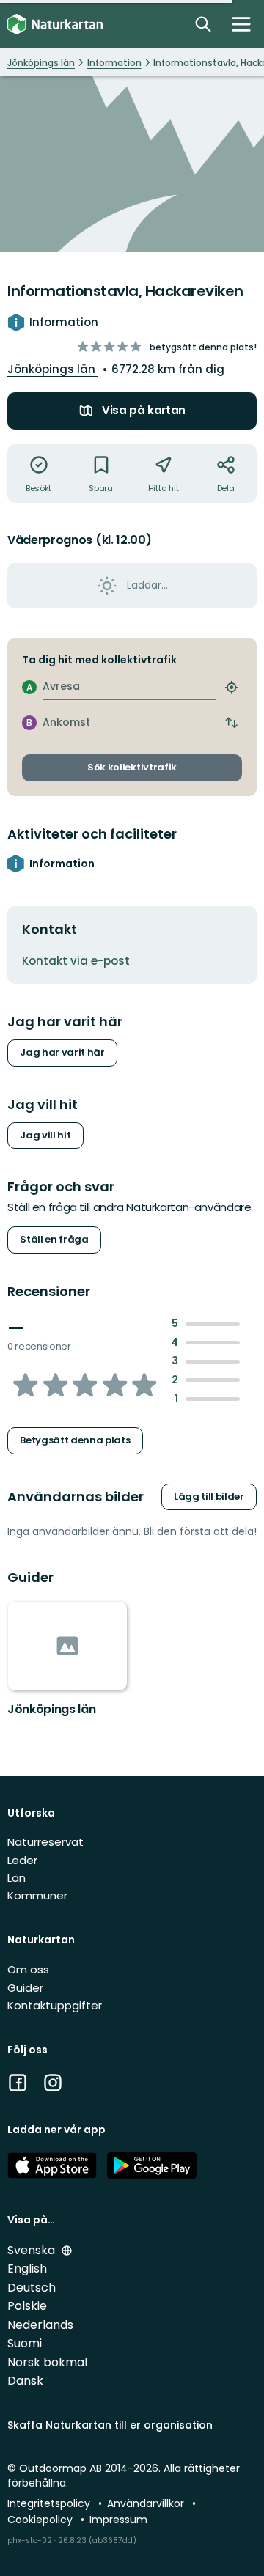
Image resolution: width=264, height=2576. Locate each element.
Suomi (25, 2343)
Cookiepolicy (41, 2520)
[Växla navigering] (241, 24)
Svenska (33, 2250)
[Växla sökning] (203, 24)
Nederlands (40, 2325)
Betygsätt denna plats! (203, 347)
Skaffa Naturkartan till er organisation (110, 2425)
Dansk (25, 2381)
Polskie (27, 2306)
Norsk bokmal (47, 2362)
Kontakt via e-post (76, 961)
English (27, 2268)
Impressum (118, 2520)
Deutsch (32, 2288)
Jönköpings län (53, 369)
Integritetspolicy (50, 2503)
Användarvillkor (147, 2503)
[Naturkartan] (55, 25)
